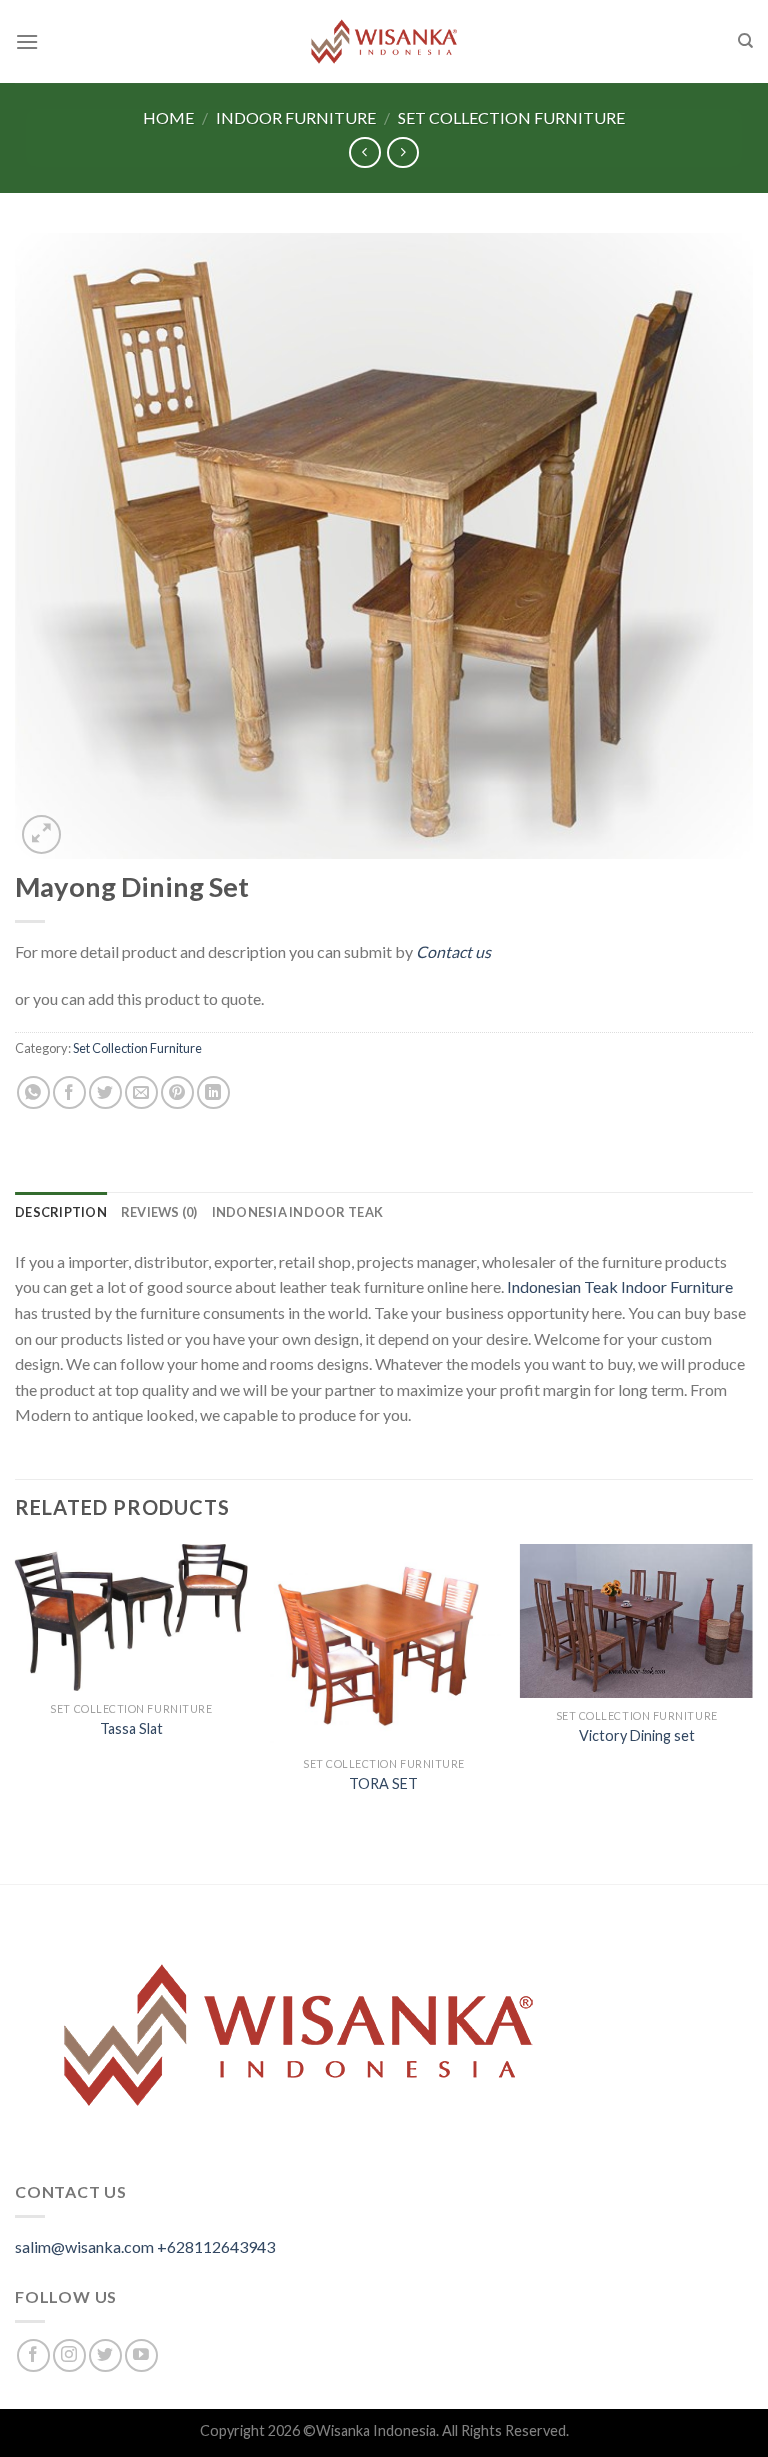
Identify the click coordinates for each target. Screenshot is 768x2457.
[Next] (752, 1712)
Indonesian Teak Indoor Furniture (620, 1286)
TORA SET (383, 1783)
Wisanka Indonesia (376, 2430)
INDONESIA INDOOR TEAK (297, 1212)
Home (168, 117)
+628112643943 (216, 2246)
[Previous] (16, 1712)
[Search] (745, 41)
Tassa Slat (131, 1728)
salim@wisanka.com (84, 2246)
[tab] (61, 1212)
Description (61, 1212)
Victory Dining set (637, 1735)
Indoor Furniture (296, 117)
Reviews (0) (159, 1212)
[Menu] (27, 41)
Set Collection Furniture (511, 117)
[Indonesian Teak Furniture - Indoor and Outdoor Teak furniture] (384, 41)
